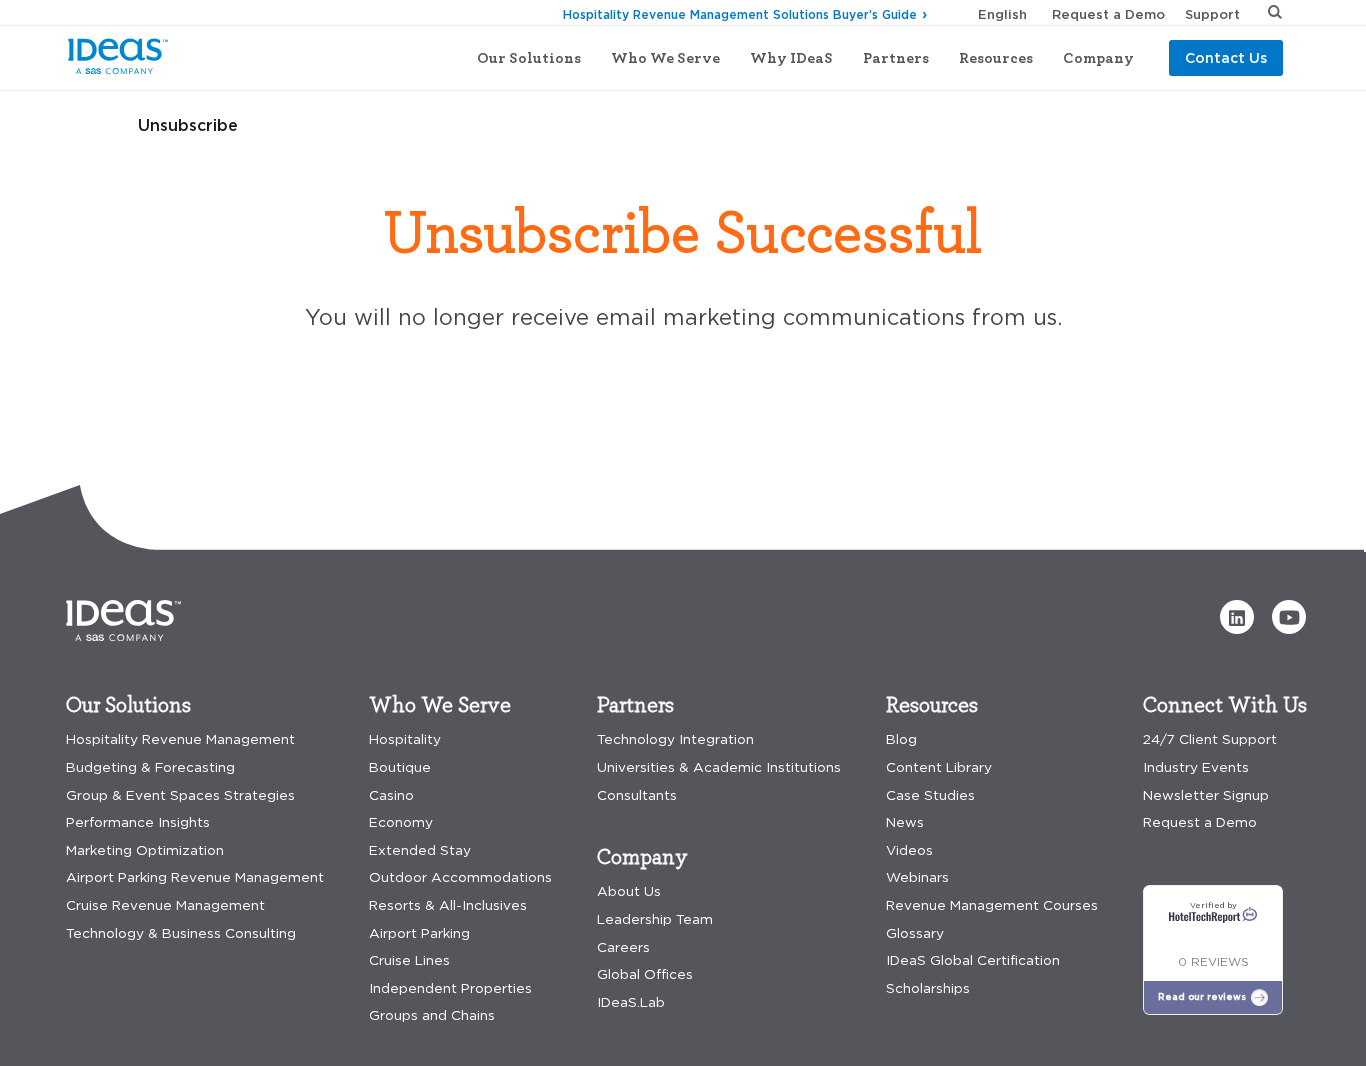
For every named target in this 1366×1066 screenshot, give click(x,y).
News (905, 822)
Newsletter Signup (1206, 795)
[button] (1237, 617)
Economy (401, 822)
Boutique (400, 767)
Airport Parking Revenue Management (195, 877)
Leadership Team (655, 919)
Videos (909, 850)
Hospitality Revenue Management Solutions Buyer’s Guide (740, 14)
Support (1212, 14)
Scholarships (928, 988)
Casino (391, 795)
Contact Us (1226, 57)
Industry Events (1196, 767)
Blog (901, 739)
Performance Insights (138, 822)
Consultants (637, 795)
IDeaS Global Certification (973, 960)
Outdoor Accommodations (460, 877)
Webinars (917, 877)
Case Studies (930, 795)
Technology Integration (675, 739)
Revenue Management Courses (992, 905)
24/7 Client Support (1210, 739)
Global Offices (645, 974)
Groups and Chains (432, 1015)
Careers (623, 947)
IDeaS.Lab (631, 1002)
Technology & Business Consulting (181, 933)
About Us (629, 891)
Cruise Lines (409, 960)
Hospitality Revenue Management (180, 739)
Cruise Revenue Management (165, 905)
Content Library (939, 767)
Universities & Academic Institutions (719, 767)
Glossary (915, 933)
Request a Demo (1108, 14)
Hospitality (405, 739)
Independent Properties (450, 988)
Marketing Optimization (145, 850)
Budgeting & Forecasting (150, 767)
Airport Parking (419, 933)
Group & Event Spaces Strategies (180, 795)
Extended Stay (420, 850)
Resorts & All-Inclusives (448, 905)
